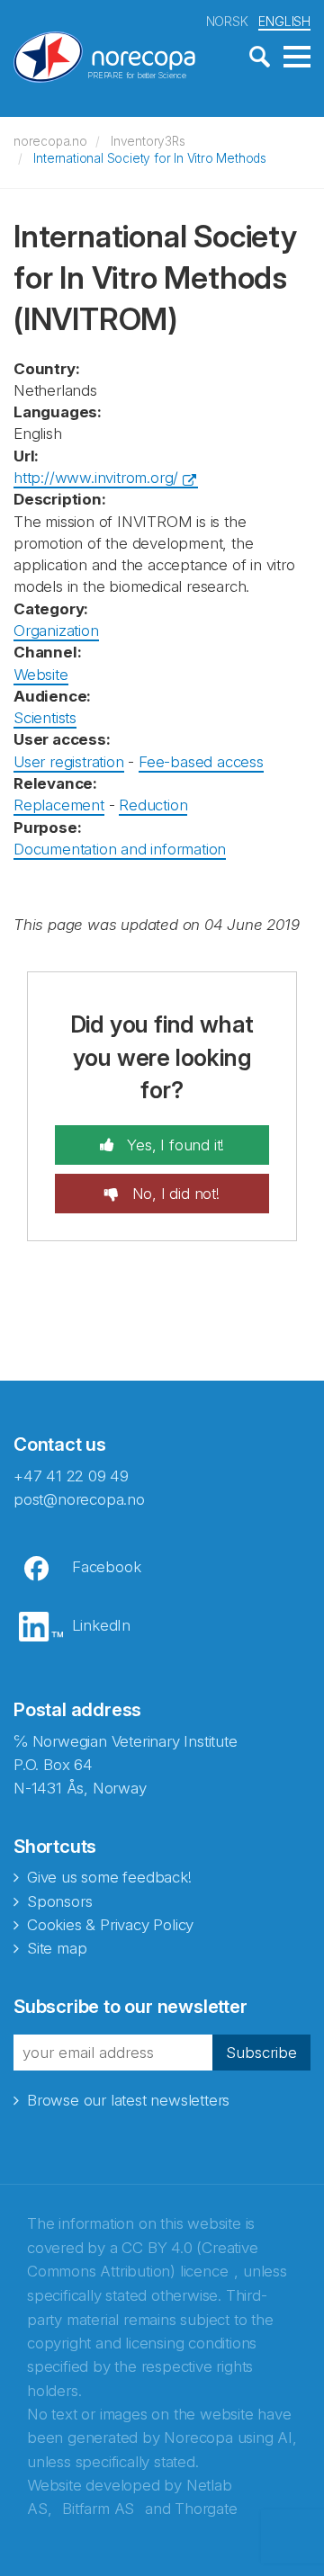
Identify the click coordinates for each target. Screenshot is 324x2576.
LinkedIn (101, 1625)
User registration (69, 762)
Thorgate (206, 2509)
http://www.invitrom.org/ (96, 478)
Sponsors (59, 1901)
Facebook (106, 1567)
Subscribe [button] (261, 2053)
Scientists (45, 718)
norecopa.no (50, 141)
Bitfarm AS (98, 2509)
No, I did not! (174, 1194)
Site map (57, 1948)
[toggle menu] (297, 58)
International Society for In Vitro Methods (150, 158)
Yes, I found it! (174, 1145)
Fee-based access (201, 762)
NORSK (227, 21)
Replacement (59, 805)
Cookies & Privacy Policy (110, 1925)
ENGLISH (284, 21)
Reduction (153, 805)
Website (41, 675)
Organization (56, 631)
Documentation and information (120, 849)
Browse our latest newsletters (128, 2100)
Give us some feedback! (109, 1877)
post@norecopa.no (79, 1499)
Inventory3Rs (148, 141)
